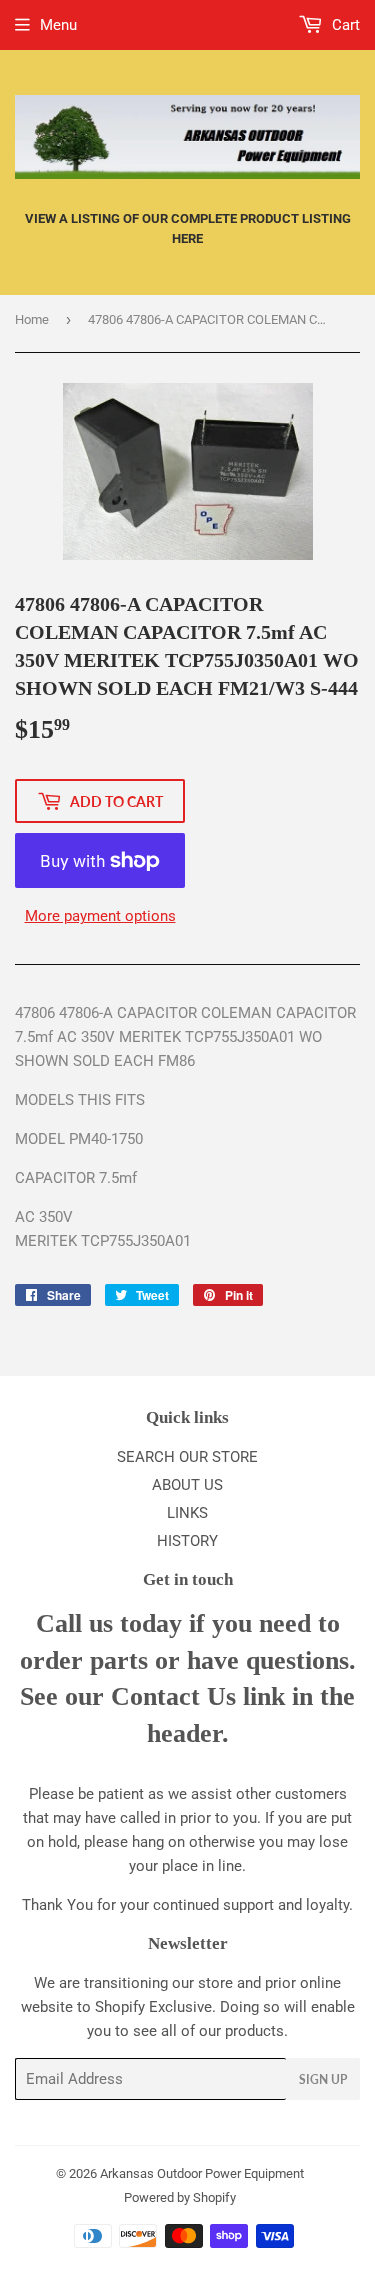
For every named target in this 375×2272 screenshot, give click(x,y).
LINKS (187, 1513)
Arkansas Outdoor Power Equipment (202, 2173)
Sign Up (323, 2079)
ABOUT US (187, 1485)
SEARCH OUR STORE (187, 1457)
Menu (58, 25)
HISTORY (187, 1541)
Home (32, 319)
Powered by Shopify (180, 2197)
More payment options (100, 916)
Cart (344, 25)
